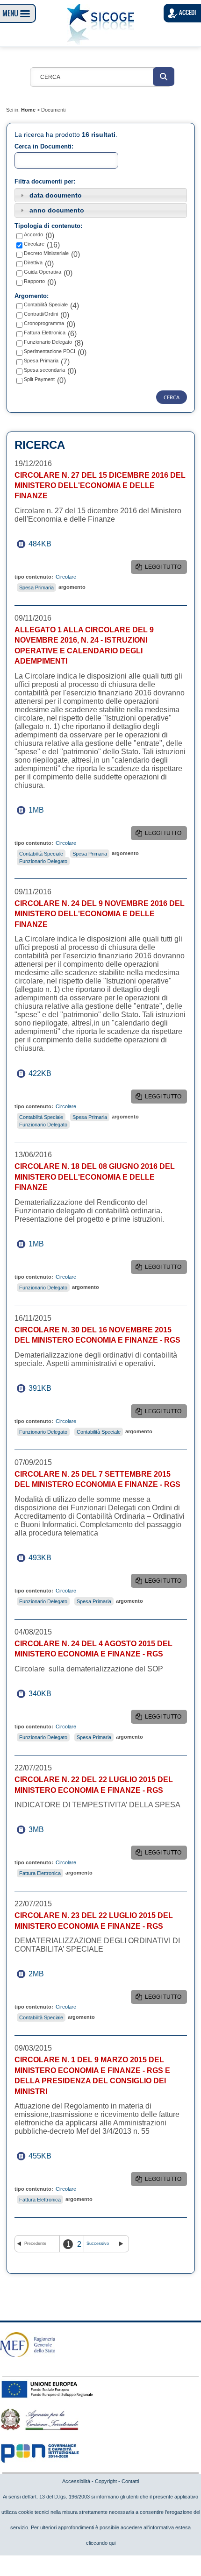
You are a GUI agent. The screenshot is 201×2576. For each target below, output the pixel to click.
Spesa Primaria (41, 361)
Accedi (187, 12)
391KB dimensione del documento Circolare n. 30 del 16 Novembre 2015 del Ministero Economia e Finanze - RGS (47, 1388)
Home (28, 110)
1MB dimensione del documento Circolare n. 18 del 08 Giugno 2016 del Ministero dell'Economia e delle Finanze (47, 1244)
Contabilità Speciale (46, 304)
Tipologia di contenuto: (48, 226)
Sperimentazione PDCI (50, 351)
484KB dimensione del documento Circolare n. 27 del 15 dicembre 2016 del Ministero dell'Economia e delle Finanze (47, 544)
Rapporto (34, 281)
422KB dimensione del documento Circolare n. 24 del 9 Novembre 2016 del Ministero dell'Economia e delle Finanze (47, 1073)
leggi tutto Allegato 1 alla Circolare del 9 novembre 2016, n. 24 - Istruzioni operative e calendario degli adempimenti (164, 835)
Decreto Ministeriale (46, 253)
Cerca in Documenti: (44, 146)
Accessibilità (76, 2481)
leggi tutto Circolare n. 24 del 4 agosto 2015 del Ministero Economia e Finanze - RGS (165, 1719)
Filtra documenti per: (45, 181)
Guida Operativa (43, 272)
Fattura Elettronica (45, 333)
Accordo (33, 234)
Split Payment (39, 379)
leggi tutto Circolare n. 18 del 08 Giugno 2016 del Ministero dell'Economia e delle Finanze (166, 1269)
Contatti (130, 2481)
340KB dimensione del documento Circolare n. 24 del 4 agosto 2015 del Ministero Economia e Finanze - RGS (47, 1694)
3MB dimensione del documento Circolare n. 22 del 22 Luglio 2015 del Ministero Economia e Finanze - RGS (47, 1829)
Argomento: (32, 296)
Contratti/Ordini (41, 314)
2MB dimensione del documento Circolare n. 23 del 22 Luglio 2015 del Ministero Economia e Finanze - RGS (47, 1974)
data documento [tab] (56, 195)
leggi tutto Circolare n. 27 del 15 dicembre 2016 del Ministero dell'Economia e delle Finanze (166, 569)
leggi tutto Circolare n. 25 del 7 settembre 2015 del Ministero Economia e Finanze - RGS (165, 1583)
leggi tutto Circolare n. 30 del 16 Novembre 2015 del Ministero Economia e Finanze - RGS (165, 1413)
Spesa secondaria (44, 370)
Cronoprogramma (44, 323)
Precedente (35, 2243)
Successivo (98, 2243)
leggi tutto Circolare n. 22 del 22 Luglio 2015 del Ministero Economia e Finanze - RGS (165, 1854)
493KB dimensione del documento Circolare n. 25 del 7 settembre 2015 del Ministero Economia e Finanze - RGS (47, 1558)
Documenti (53, 110)
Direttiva (33, 262)
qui (112, 2543)
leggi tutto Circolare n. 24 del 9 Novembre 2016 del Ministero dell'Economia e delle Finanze (166, 1098)
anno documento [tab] (57, 210)
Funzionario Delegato (48, 342)
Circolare (34, 244)
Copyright (106, 2481)
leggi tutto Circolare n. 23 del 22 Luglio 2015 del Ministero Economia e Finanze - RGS (165, 1999)
